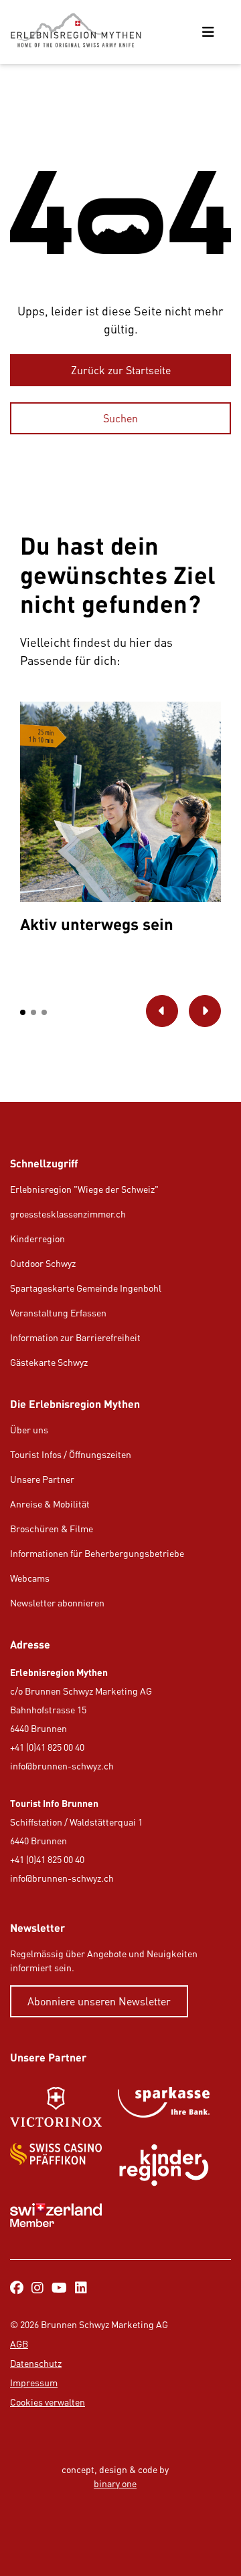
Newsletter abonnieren (57, 1603)
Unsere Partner (42, 1479)
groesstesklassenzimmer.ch (68, 1214)
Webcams (30, 1578)
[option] (120, 821)
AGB (19, 2344)
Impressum (34, 2383)
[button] (23, 1012)
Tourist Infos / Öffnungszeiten (71, 1454)
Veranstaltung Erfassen (58, 1313)
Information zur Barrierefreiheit (75, 1337)
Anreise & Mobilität (50, 1504)
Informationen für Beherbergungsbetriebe (97, 1553)
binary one (115, 2483)
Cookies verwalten (48, 2402)
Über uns (29, 1430)
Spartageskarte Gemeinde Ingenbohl (86, 1288)
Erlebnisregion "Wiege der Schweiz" (84, 1189)
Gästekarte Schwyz (49, 1362)
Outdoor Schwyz (43, 1263)
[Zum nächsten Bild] (205, 1011)
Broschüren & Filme (52, 1529)
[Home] (81, 32)
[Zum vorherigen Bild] (162, 1011)
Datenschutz (36, 2363)
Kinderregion (37, 1239)
